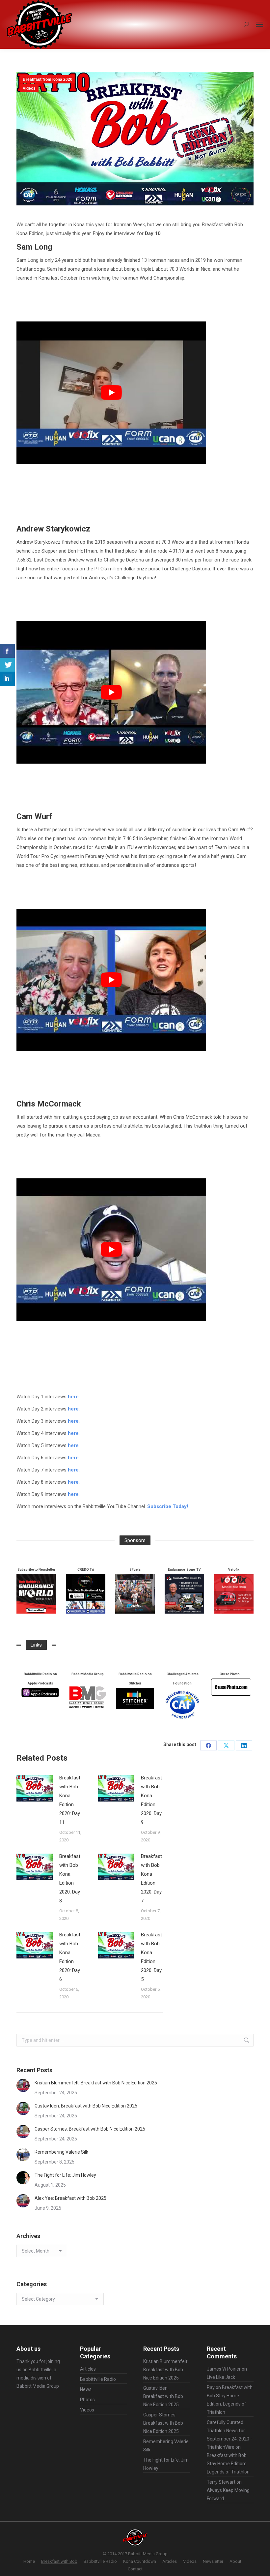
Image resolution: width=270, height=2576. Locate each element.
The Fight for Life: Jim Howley (65, 2175)
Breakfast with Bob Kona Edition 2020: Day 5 (151, 1957)
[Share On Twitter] (7, 665)
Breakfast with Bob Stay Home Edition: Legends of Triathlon (228, 2464)
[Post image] (35, 1788)
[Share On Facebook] (7, 651)
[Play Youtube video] (111, 393)
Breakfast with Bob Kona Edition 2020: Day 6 (70, 1957)
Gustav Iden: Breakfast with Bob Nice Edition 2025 (86, 2106)
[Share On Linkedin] (7, 679)
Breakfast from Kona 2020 (48, 79)
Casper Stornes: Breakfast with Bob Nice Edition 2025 (90, 2129)
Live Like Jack (221, 2377)
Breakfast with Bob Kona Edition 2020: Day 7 (151, 1879)
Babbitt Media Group (38, 2386)
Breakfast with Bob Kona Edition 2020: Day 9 (151, 1800)
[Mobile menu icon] (259, 24)
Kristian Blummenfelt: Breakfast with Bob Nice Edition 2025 (96, 2083)
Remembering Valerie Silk (61, 2152)
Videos (29, 88)
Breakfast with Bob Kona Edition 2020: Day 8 (70, 1879)
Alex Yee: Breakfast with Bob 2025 (70, 2198)
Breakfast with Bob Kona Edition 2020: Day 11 (70, 1800)
